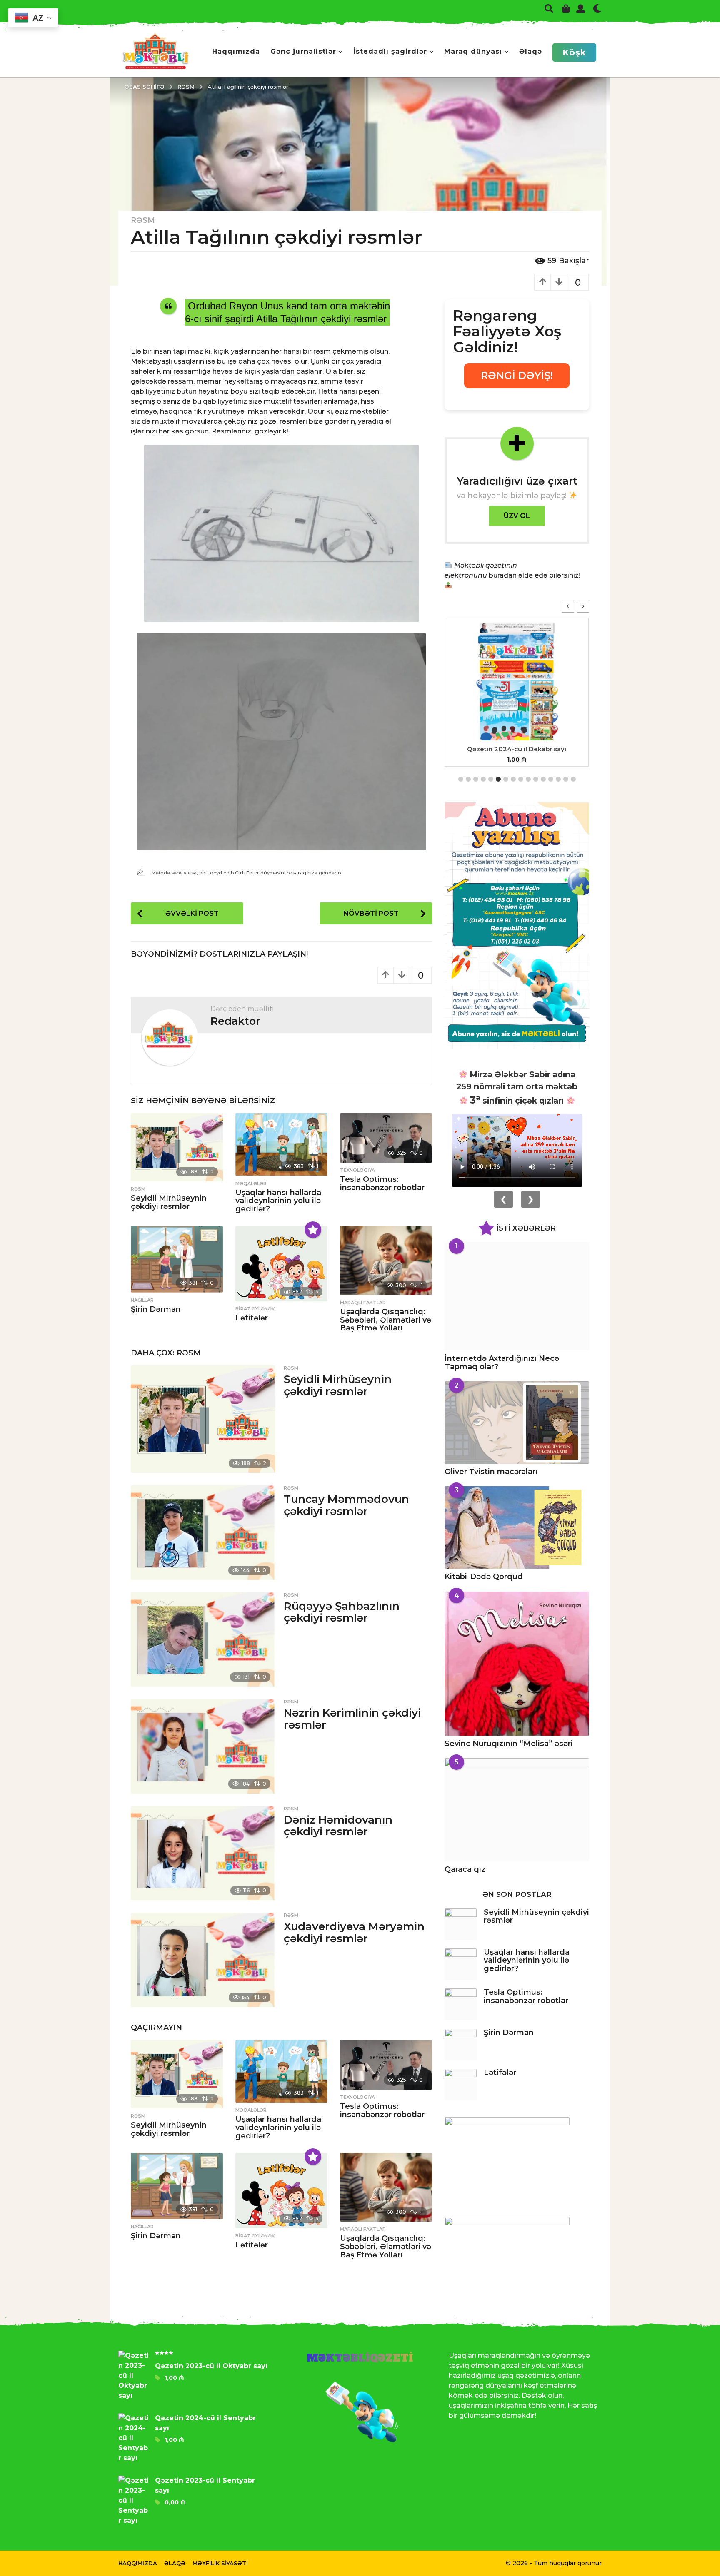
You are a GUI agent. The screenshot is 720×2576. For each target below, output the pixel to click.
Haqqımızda (236, 51)
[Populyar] (313, 1230)
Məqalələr (251, 1183)
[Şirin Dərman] (177, 1259)
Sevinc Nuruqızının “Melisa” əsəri (509, 1744)
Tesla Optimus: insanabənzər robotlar (382, 1183)
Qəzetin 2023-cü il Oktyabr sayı (211, 2366)
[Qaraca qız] (517, 1810)
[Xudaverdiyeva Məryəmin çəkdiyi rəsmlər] (203, 1960)
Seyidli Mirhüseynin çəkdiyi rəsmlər (169, 1202)
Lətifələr (252, 1318)
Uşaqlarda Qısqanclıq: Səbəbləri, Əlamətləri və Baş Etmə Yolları (386, 1320)
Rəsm (143, 220)
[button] (549, 8)
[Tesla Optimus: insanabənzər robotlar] (386, 1138)
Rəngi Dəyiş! (517, 375)
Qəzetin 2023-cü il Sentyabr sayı (205, 2485)
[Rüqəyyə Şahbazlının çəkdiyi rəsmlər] (203, 1639)
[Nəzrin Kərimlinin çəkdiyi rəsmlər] (203, 1746)
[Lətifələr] (281, 1264)
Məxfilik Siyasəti (220, 2563)
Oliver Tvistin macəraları (491, 1472)
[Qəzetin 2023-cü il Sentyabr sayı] (137, 2501)
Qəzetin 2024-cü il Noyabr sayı (517, 749)
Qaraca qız (465, 1869)
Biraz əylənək (255, 1309)
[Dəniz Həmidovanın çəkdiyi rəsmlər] (203, 1853)
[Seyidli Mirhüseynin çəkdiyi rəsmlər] (177, 1147)
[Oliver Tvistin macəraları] (517, 1423)
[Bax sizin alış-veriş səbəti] (566, 8)
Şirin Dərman (156, 1309)
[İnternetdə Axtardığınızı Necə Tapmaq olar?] (517, 1296)
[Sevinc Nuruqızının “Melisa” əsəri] (517, 1664)
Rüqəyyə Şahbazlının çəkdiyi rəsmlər (342, 1612)
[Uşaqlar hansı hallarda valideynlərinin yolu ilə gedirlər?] (281, 1144)
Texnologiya (357, 1170)
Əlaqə (531, 51)
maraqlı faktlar (363, 1303)
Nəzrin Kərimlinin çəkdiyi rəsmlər (352, 1719)
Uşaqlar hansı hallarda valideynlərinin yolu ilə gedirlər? (278, 1201)
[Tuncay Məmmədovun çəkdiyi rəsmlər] (203, 1532)
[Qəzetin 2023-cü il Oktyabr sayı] (137, 2376)
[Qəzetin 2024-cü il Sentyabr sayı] (137, 2438)
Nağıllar (142, 1300)
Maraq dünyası (473, 51)
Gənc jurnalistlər (303, 51)
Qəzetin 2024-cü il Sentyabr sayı (205, 2423)
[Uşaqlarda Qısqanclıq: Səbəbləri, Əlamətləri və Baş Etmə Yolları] (386, 1261)
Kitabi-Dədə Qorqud (484, 1577)
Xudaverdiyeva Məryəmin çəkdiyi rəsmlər (354, 1932)
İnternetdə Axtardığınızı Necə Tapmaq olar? (502, 1362)
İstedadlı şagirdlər (390, 51)
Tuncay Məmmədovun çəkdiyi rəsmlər (346, 1505)
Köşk (574, 52)
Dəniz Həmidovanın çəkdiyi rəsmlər (338, 1826)
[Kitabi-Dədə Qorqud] (517, 1527)
